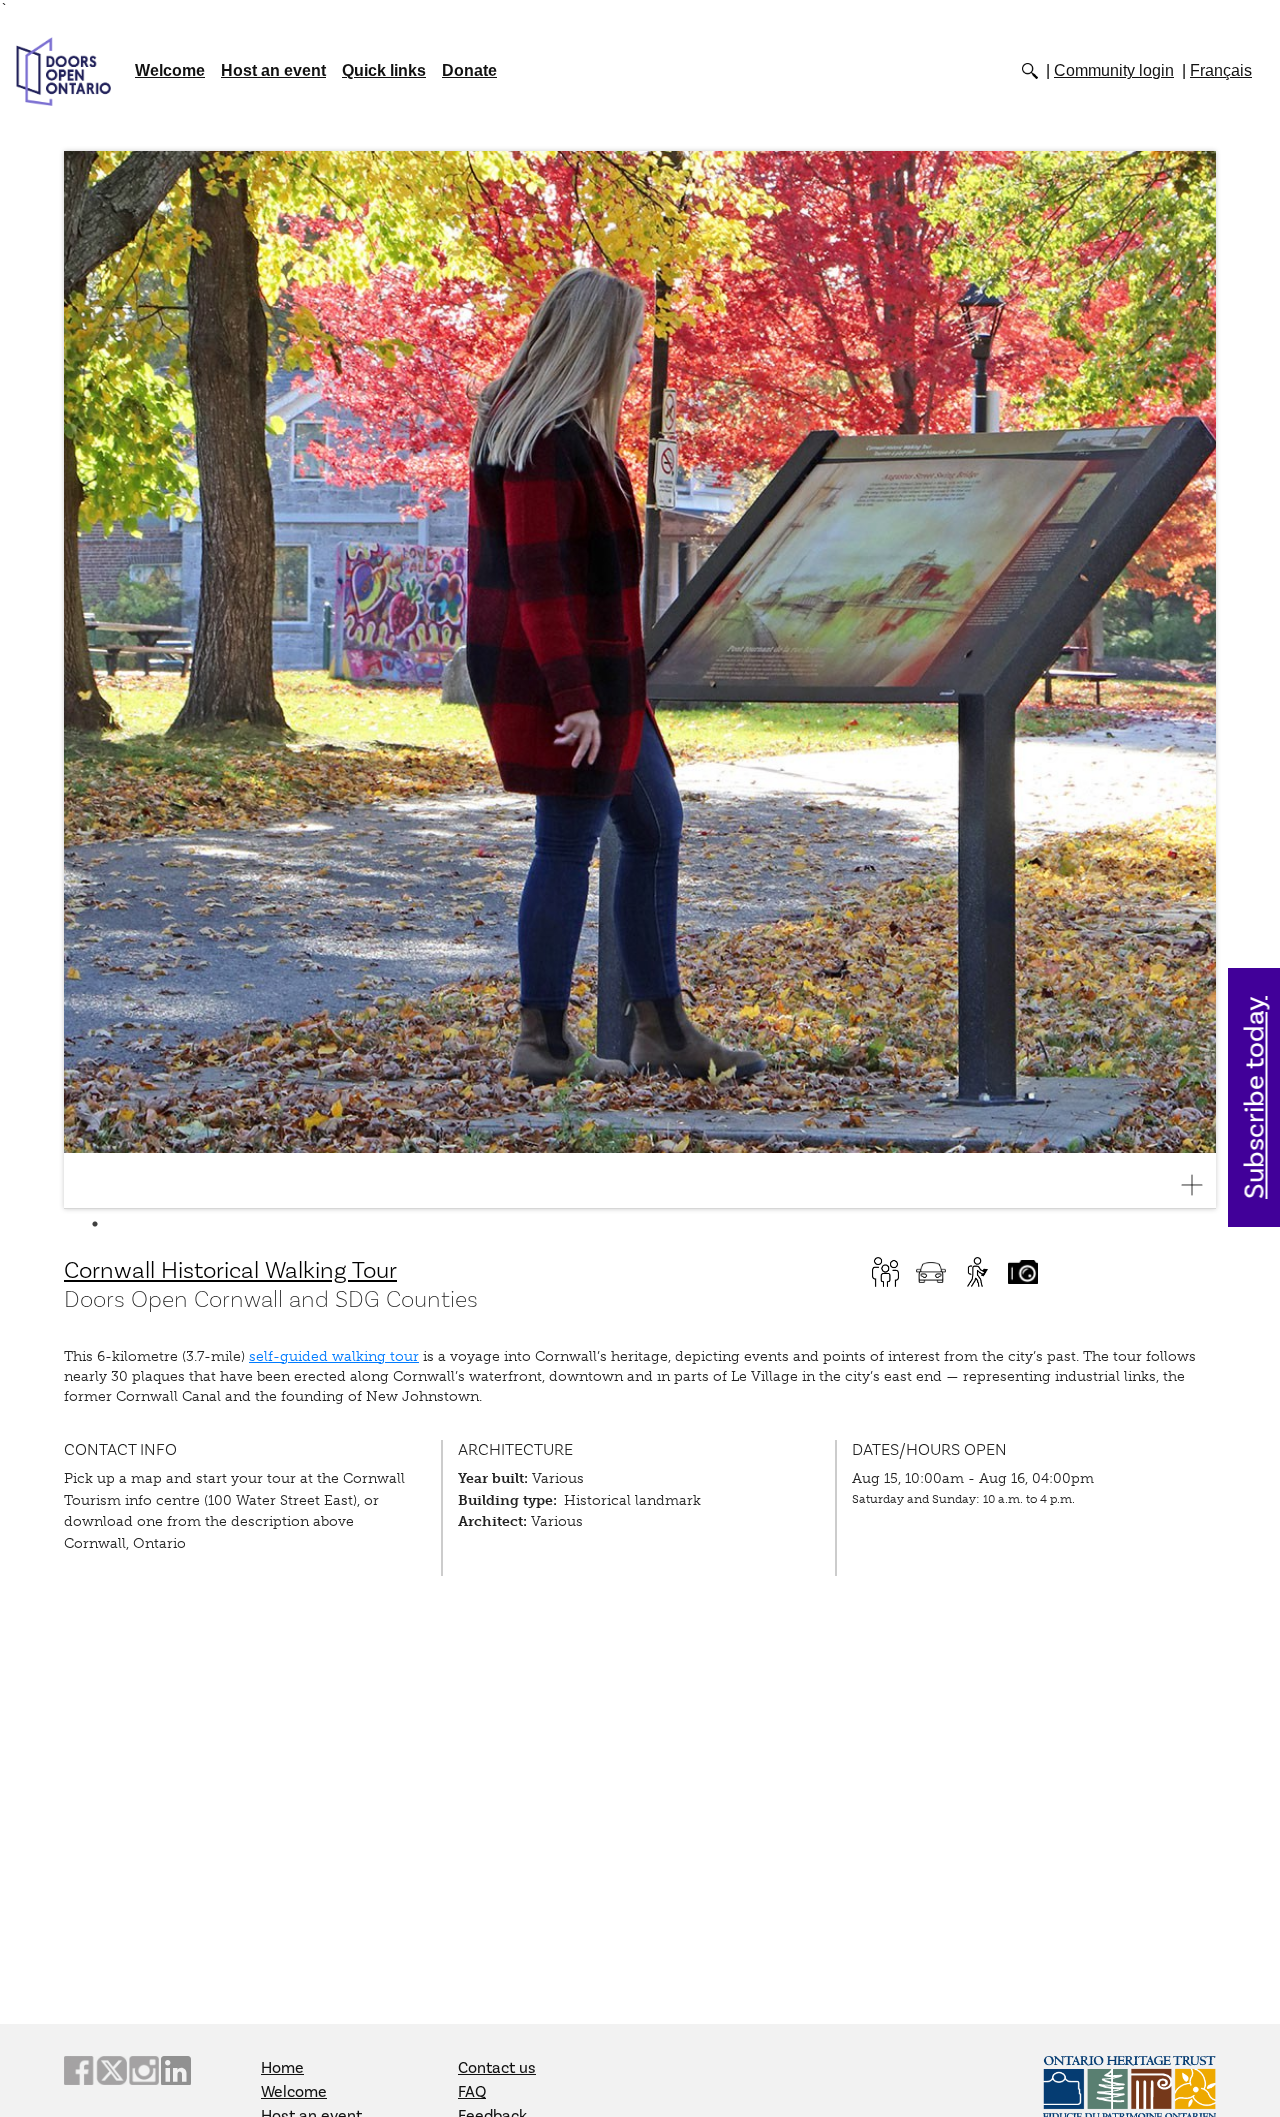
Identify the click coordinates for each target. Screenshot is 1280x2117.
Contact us (497, 2068)
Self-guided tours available (977, 1272)
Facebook (79, 2070)
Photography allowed (1023, 1272)
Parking (931, 1272)
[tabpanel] (640, 680)
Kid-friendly (885, 1272)
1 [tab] (95, 1224)
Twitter (111, 2070)
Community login (1114, 70)
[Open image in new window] (1200, 1185)
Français (1221, 70)
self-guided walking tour (334, 1356)
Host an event (273, 70)
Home (282, 2068)
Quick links (384, 70)
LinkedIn (176, 2070)
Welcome (170, 70)
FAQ (472, 2092)
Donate (469, 70)
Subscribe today (1255, 1097)
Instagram (144, 2070)
